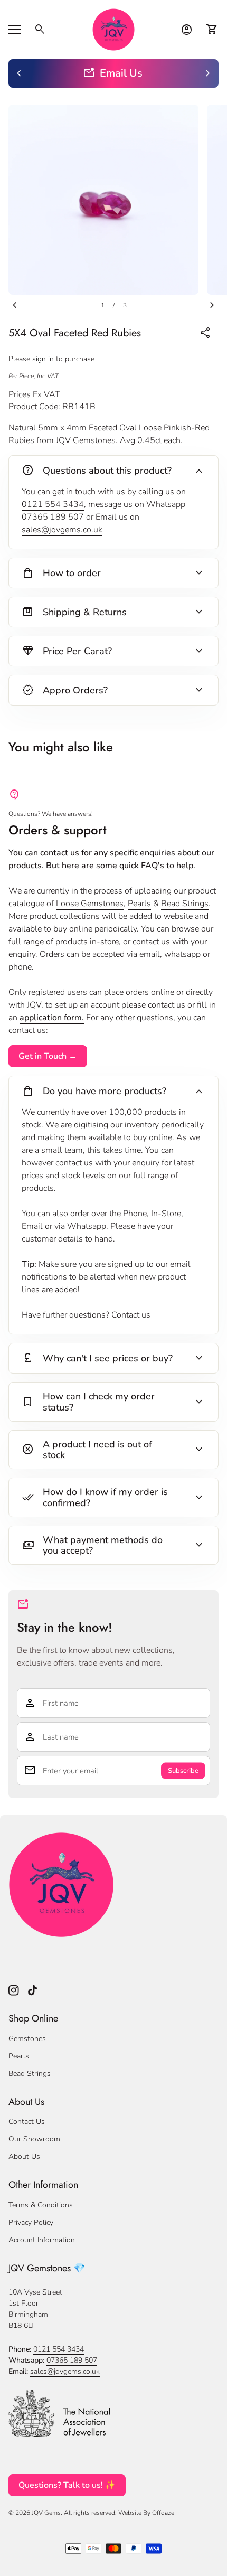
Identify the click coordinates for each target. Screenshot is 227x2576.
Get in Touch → (48, 1056)
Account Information (42, 2240)
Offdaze (163, 2513)
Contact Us (27, 2122)
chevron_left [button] (19, 73)
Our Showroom (34, 2139)
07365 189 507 (53, 517)
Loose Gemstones (90, 904)
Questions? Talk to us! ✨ (67, 2485)
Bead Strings (185, 904)
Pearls (139, 904)
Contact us (131, 1315)
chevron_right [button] (208, 73)
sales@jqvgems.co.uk (62, 530)
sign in (43, 359)
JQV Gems (46, 2513)
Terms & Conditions (41, 2205)
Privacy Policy (31, 2222)
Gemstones (27, 2039)
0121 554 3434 (53, 504)
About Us (24, 2156)
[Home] (113, 29)
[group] (113, 73)
